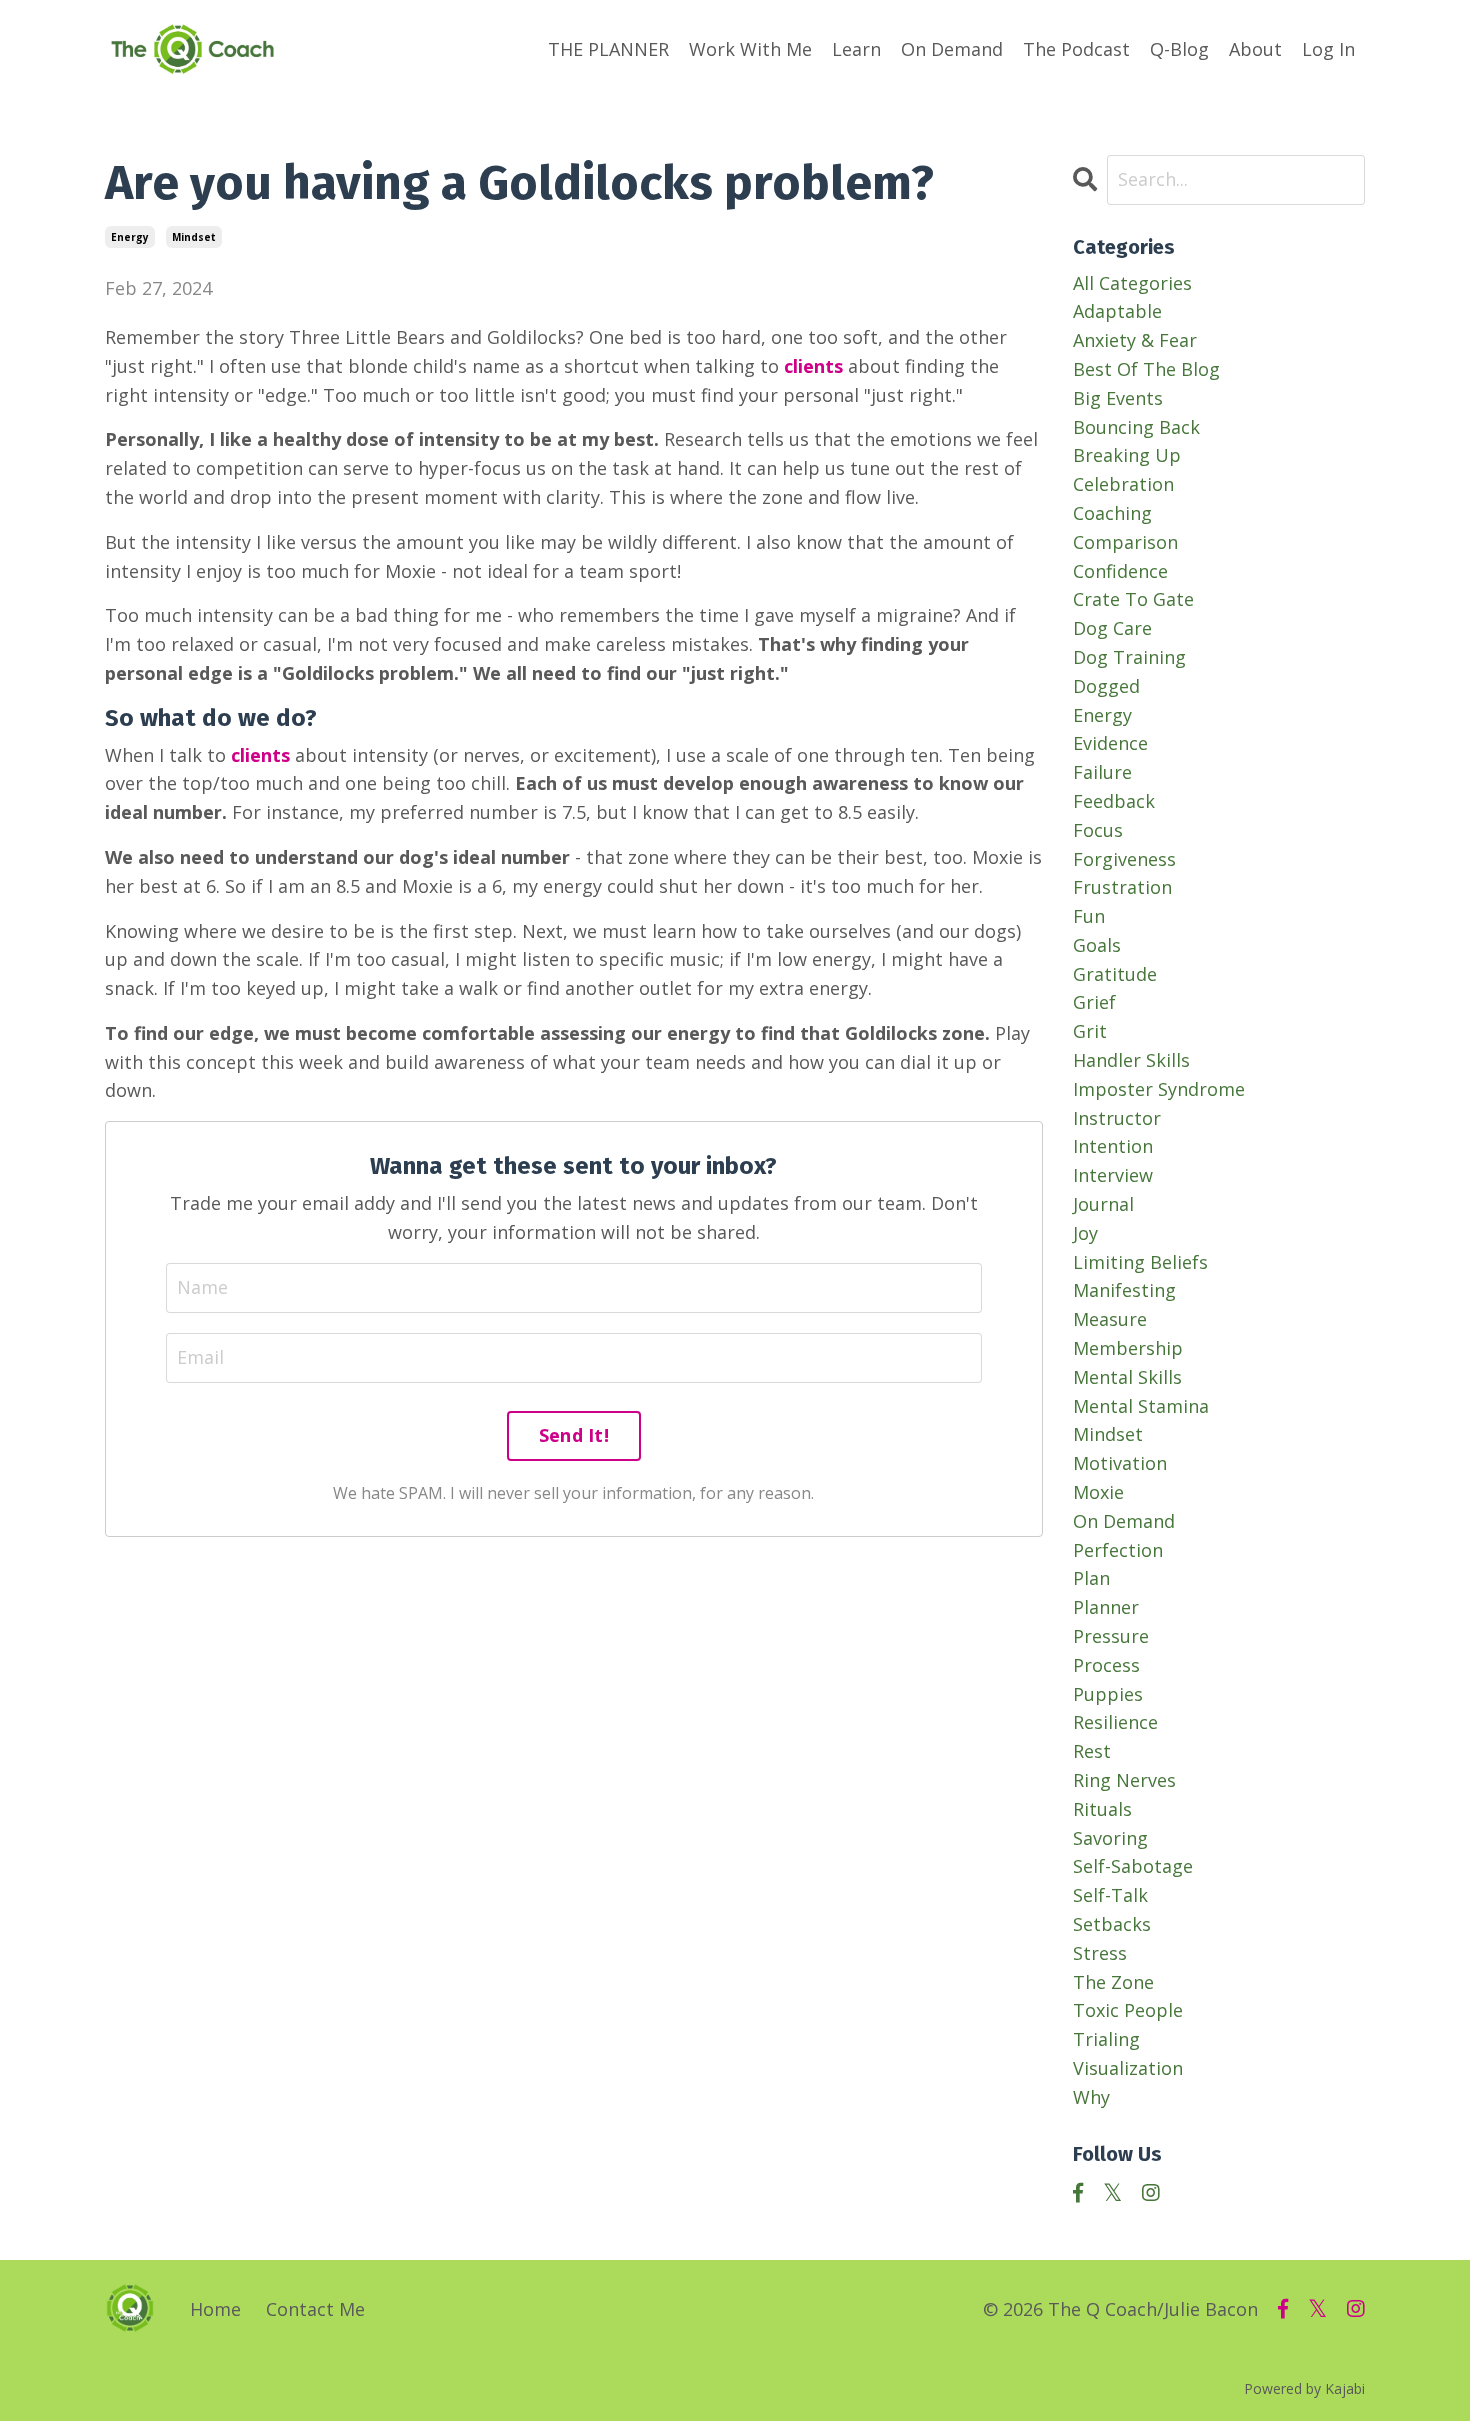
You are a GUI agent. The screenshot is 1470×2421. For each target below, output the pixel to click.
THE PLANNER (608, 49)
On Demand (952, 49)
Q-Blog (1179, 49)
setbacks (1112, 1924)
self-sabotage (1133, 1866)
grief (1094, 1002)
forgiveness (1124, 859)
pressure (1111, 1636)
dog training (1129, 657)
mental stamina (1141, 1406)
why (1091, 2097)
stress (1100, 1953)
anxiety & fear (1135, 340)
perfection (1118, 1550)
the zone (1113, 1982)
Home (215, 2309)
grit (1090, 1031)
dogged (1106, 686)
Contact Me (315, 2309)
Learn (856, 49)
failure (1102, 772)
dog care (1112, 628)
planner (1106, 1607)
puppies (1108, 1694)
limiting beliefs (1140, 1262)
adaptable (1117, 311)
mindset (194, 237)
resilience (1115, 1722)
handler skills (1131, 1060)
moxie (1098, 1492)
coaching (1112, 513)
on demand (1124, 1521)
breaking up (1127, 455)
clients (813, 366)
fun (1089, 916)
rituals (1102, 1809)
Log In (1328, 49)
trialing (1106, 2039)
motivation (1120, 1463)
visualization (1128, 2068)
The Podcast (1076, 49)
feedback (1114, 801)
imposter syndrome (1159, 1089)
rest (1092, 1751)
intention (1113, 1146)
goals (1097, 945)
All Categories (1132, 283)
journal (1103, 1204)
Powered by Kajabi (1304, 2388)
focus (1098, 830)
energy (130, 237)
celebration (1123, 484)
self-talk (1110, 1895)
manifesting (1124, 1290)
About (1255, 49)
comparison (1125, 542)
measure (1110, 1319)
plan (1091, 1578)
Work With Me (750, 49)
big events (1118, 398)
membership (1128, 1348)
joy (1085, 1233)
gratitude (1115, 974)
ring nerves (1124, 1780)
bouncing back (1136, 427)
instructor (1117, 1118)
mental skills (1127, 1377)
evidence (1110, 743)
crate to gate (1133, 599)
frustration (1122, 887)
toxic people (1128, 2010)
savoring (1110, 1838)
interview (1113, 1175)
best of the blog (1146, 369)
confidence (1120, 571)
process (1106, 1665)
